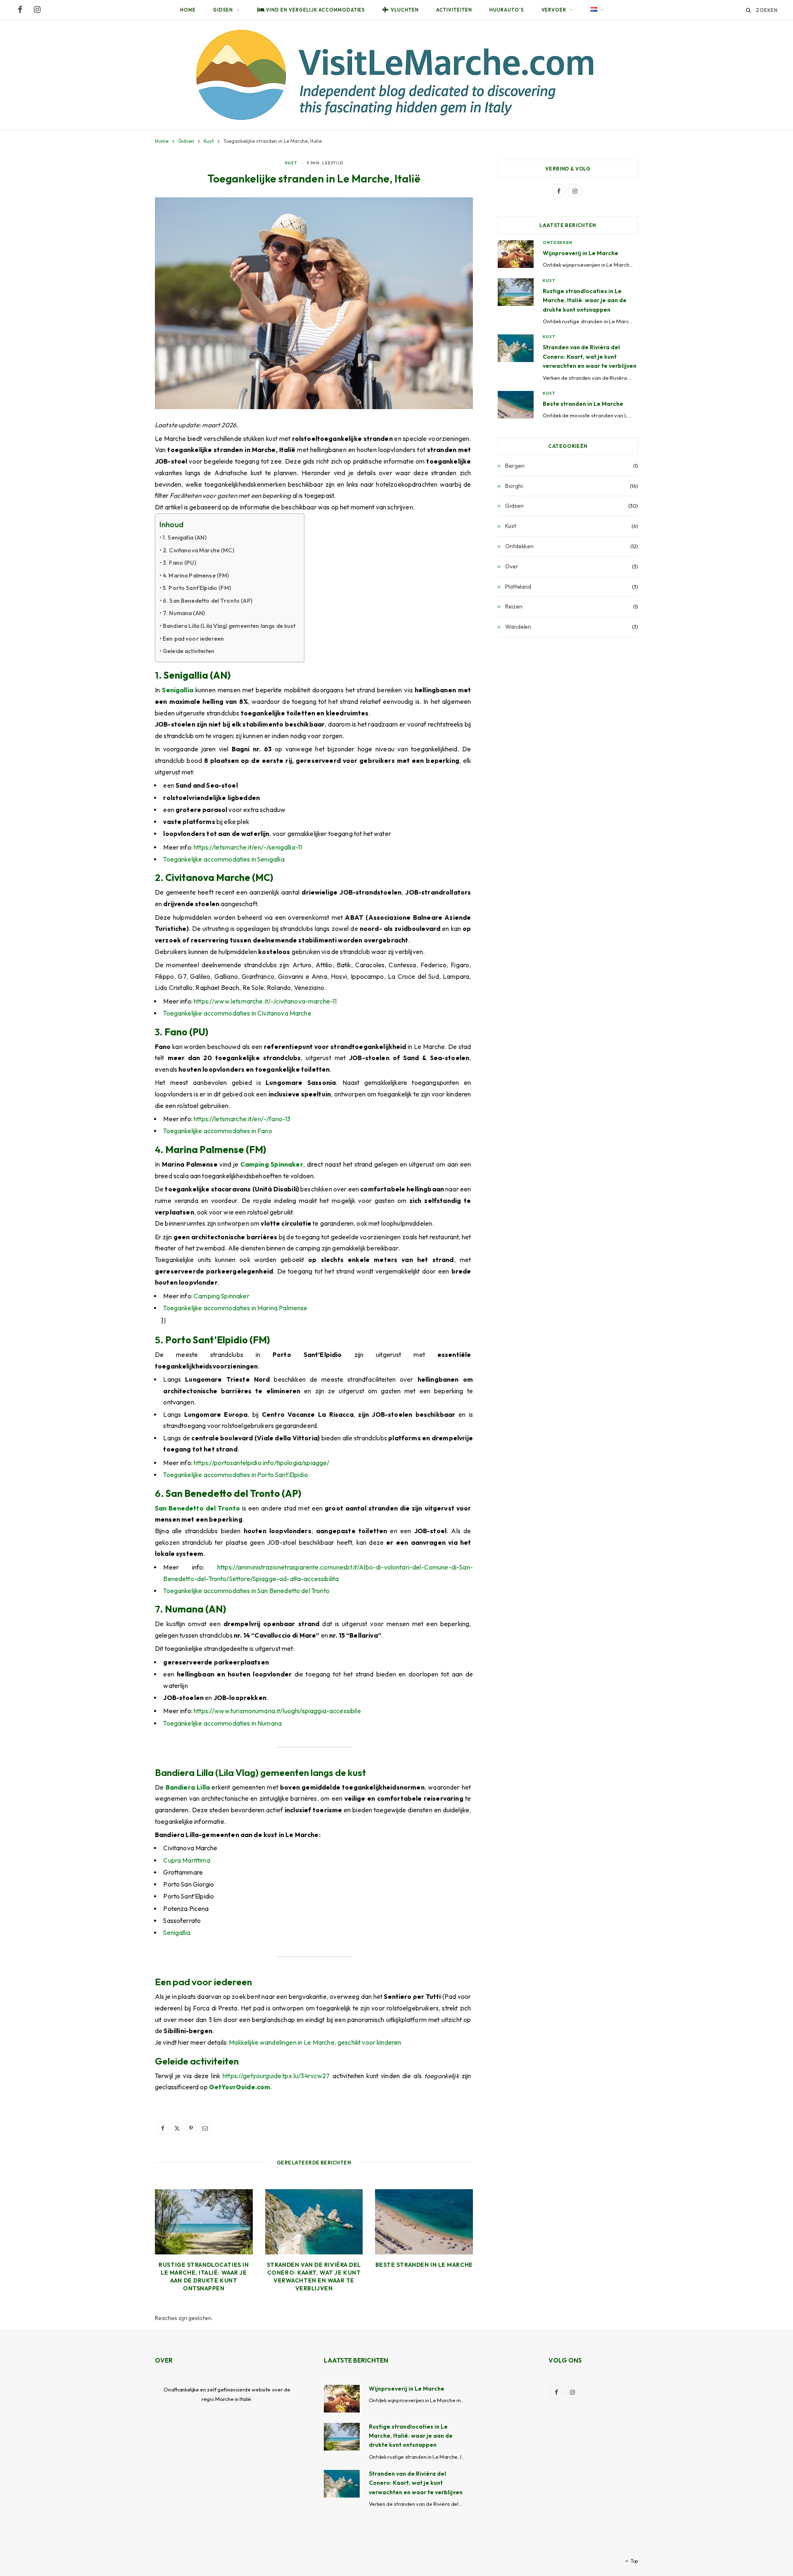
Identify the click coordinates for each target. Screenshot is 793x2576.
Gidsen (223, 10)
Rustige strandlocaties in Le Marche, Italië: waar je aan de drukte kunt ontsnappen (204, 2276)
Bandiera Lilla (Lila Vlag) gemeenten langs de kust (229, 626)
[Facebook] (163, 2128)
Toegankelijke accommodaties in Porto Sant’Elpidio (236, 1475)
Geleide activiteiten (189, 651)
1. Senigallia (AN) (185, 537)
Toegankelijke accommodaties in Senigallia (224, 859)
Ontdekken (558, 243)
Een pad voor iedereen (193, 639)
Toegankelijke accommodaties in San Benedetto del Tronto (246, 1591)
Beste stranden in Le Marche (424, 2265)
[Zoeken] (749, 10)
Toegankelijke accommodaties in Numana (222, 1723)
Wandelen (518, 627)
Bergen (515, 466)
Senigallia (178, 690)
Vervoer (554, 10)
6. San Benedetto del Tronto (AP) (208, 601)
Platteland (518, 587)
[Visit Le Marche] (396, 75)
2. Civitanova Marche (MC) (198, 550)
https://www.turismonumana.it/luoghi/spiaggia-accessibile (277, 1711)
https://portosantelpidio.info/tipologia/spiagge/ (261, 1463)
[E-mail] (205, 2128)
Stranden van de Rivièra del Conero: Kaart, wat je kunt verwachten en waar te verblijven (314, 2276)
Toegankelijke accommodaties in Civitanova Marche (237, 1013)
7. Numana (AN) (184, 613)
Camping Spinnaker (272, 1164)
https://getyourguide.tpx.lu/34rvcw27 (276, 2076)
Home (188, 10)
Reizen (514, 606)
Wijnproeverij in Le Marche (581, 253)
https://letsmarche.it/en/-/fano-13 (242, 1119)
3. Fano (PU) (179, 563)
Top (634, 2561)
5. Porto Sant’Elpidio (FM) (197, 588)
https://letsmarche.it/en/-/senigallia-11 (248, 847)
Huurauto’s (507, 10)
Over (512, 566)
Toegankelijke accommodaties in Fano (217, 1131)
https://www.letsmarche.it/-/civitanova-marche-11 (265, 1001)
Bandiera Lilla (188, 1787)
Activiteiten (454, 10)
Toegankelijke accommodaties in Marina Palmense (235, 1308)
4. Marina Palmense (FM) (196, 575)
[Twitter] (177, 2128)
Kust (291, 163)
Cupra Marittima (186, 1860)
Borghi (514, 486)
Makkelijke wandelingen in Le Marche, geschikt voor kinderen (315, 2042)
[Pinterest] (191, 2128)
